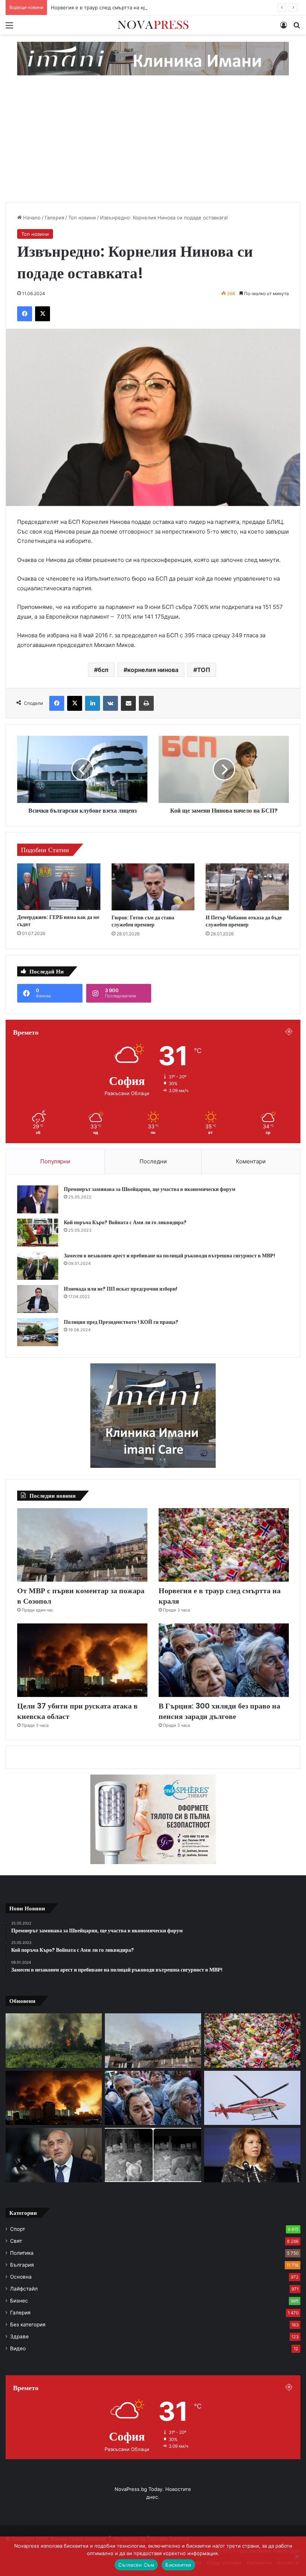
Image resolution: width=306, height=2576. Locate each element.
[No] (297, 2556)
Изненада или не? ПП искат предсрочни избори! (121, 1289)
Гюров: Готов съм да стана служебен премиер (143, 921)
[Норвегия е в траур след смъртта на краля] (224, 1545)
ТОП (204, 670)
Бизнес (19, 2301)
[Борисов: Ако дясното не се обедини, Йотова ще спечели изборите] (54, 2155)
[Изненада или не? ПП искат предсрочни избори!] (38, 1299)
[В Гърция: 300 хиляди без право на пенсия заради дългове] (224, 1660)
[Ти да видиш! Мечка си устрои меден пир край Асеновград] (153, 2155)
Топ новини (82, 218)
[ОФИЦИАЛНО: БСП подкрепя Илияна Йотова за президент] (252, 2155)
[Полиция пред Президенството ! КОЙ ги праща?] (38, 1332)
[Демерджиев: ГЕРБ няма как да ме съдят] (59, 887)
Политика (22, 2253)
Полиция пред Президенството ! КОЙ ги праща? (121, 1322)
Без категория (28, 2325)
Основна (21, 2277)
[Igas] (153, 58)
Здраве (19, 2336)
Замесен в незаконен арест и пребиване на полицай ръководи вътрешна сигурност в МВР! (169, 1256)
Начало (31, 218)
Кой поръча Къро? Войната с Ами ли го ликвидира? (125, 1222)
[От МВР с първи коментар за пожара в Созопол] (82, 1545)
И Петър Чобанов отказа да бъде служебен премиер (244, 921)
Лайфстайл (24, 2289)
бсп (103, 670)
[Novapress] (153, 25)
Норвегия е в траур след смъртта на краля (103, 7)
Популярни (55, 1161)
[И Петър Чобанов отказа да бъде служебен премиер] (247, 887)
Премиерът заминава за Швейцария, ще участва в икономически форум (150, 1189)
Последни (153, 1161)
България (22, 2265)
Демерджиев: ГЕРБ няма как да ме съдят (58, 921)
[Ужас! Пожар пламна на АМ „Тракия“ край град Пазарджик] (54, 2041)
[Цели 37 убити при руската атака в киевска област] (82, 1660)
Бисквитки (178, 2565)
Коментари (251, 1161)
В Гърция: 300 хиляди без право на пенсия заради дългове (219, 1711)
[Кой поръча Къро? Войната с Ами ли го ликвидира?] (38, 1233)
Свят (16, 2241)
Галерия (54, 218)
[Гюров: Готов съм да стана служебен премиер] (153, 887)
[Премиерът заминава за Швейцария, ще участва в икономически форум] (38, 1199)
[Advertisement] (153, 146)
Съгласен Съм (136, 2565)
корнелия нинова (153, 670)
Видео (18, 2348)
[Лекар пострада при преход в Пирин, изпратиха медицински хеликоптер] (252, 2098)
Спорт (18, 2229)
